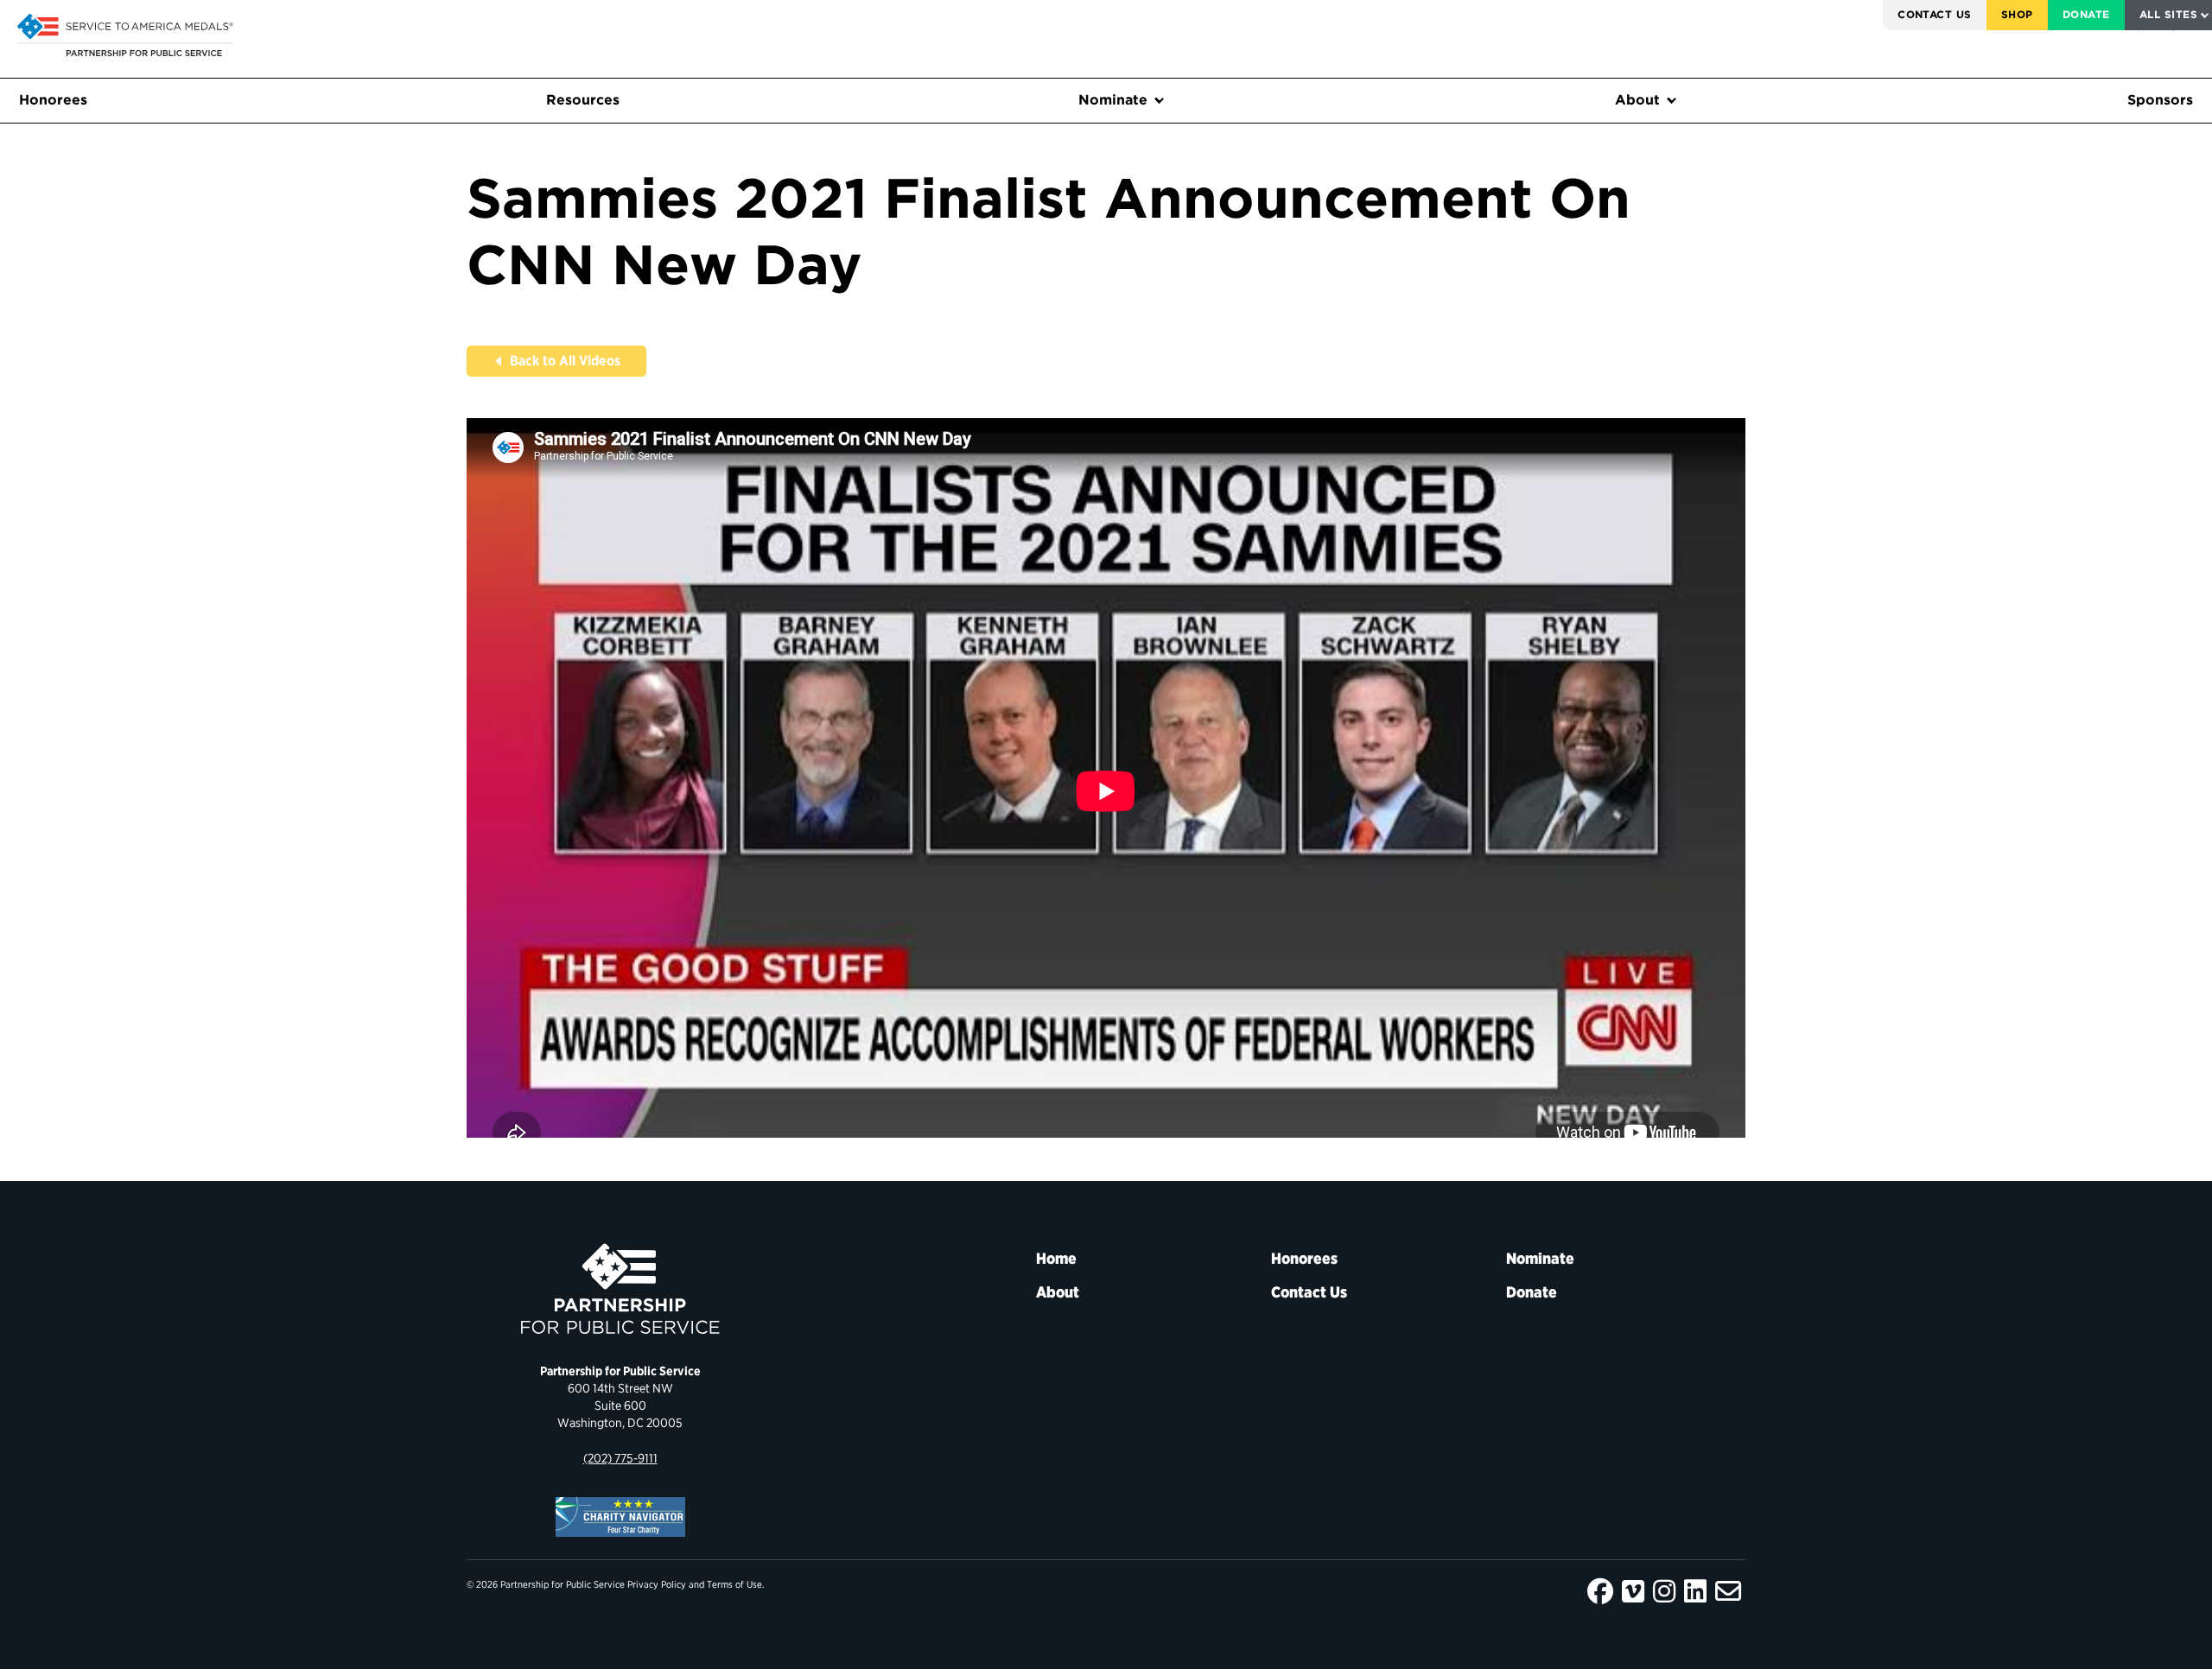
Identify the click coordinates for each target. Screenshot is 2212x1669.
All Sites (2168, 14)
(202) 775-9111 (620, 1458)
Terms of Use (734, 1584)
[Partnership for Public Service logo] (620, 1289)
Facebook (1600, 1591)
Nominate (1113, 100)
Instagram (1664, 1591)
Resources (583, 100)
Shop (2017, 14)
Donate (2086, 14)
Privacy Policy (657, 1584)
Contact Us (1935, 14)
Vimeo (1633, 1591)
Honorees (53, 100)
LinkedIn (1695, 1591)
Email (1728, 1591)
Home (1056, 1258)
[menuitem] (1935, 15)
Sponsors (2160, 100)
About (1637, 100)
